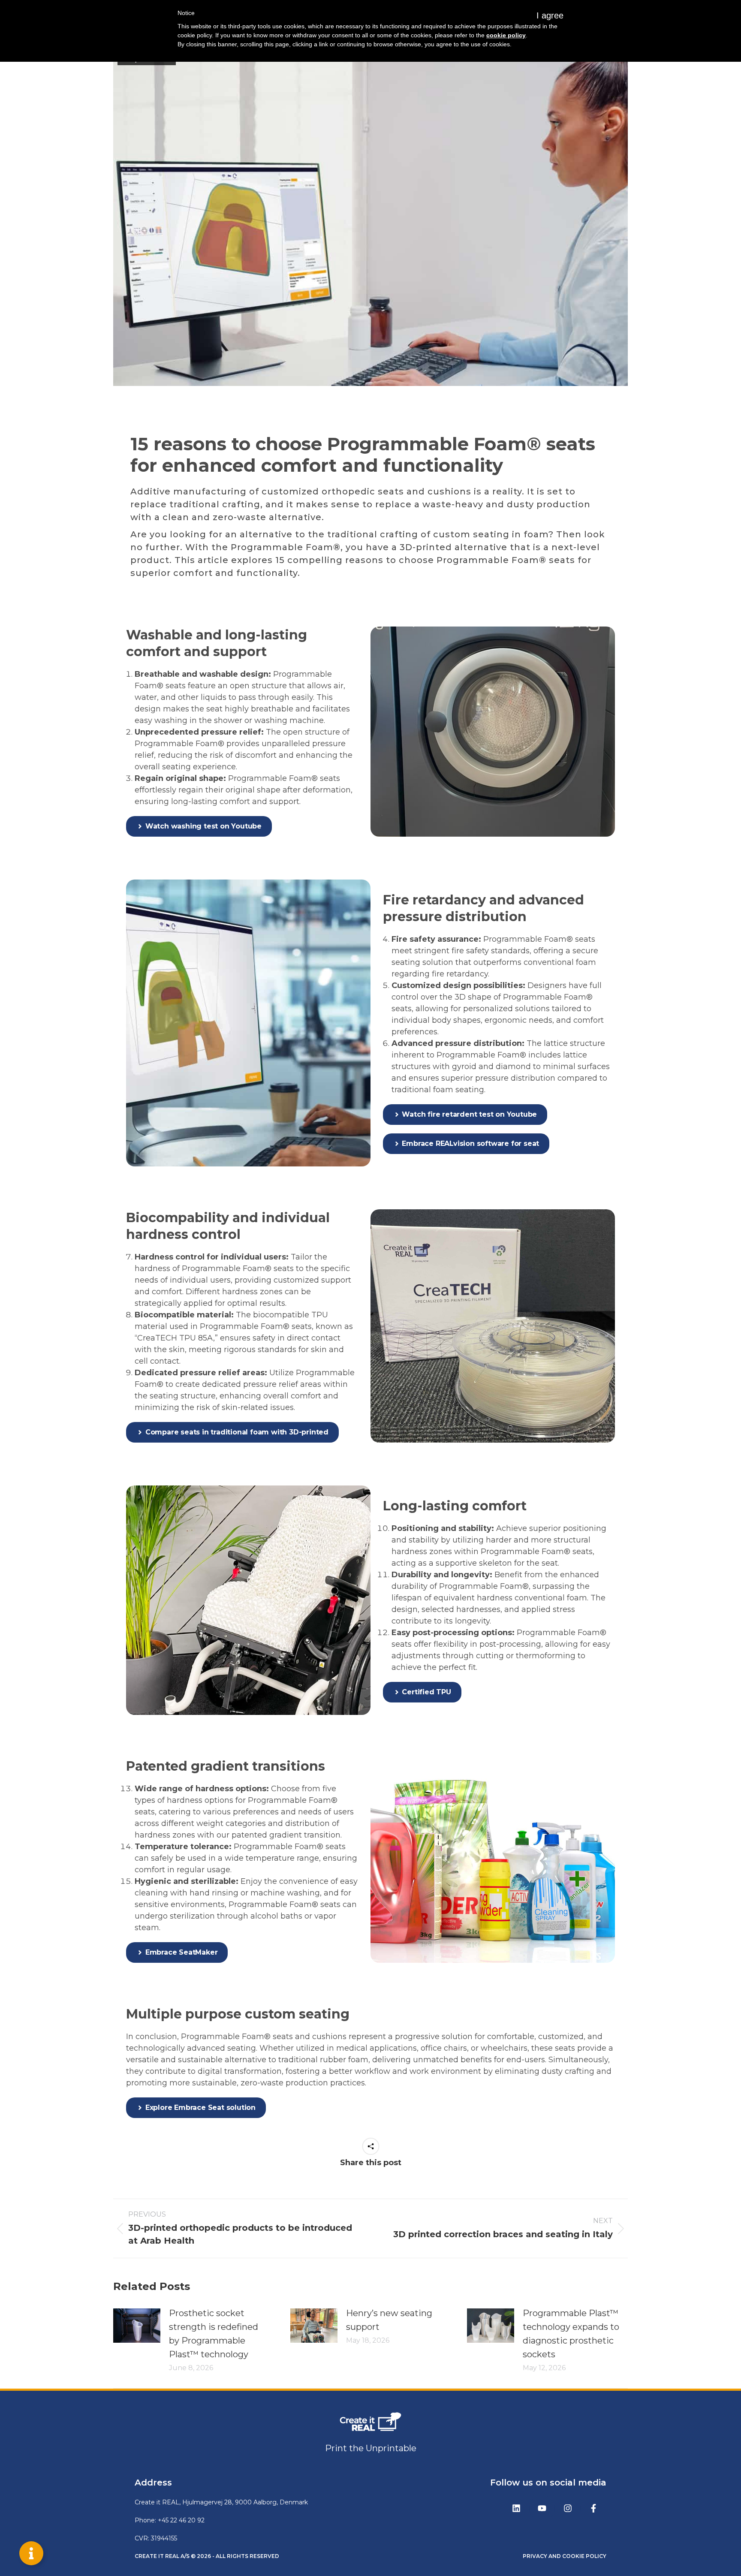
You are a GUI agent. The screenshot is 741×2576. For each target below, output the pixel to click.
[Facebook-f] (593, 2508)
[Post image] (137, 2326)
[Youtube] (542, 2508)
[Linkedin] (516, 2508)
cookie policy (506, 35)
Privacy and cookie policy (565, 2556)
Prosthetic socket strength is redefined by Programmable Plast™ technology (214, 2334)
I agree (550, 15)
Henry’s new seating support (389, 2320)
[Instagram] (568, 2508)
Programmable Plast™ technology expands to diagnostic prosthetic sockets (571, 2334)
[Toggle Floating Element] (31, 2553)
